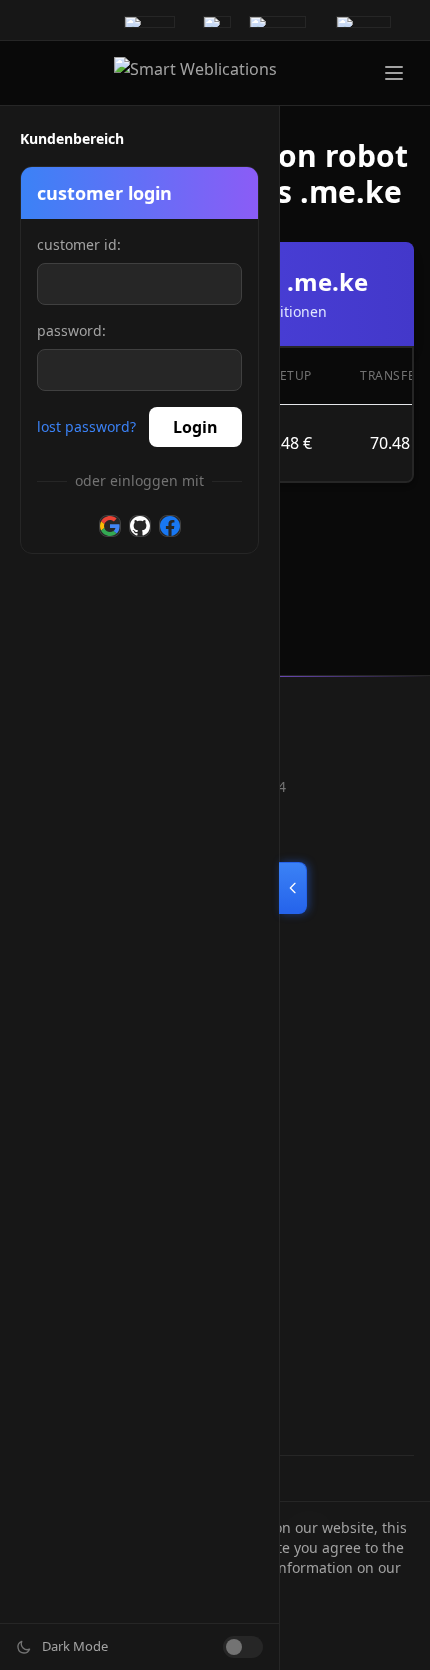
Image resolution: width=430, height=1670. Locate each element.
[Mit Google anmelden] (110, 526)
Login (195, 427)
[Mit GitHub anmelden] (140, 526)
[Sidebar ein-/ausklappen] (293, 888)
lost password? (86, 426)
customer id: (79, 244)
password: (71, 330)
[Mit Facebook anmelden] (170, 526)
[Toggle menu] (394, 73)
